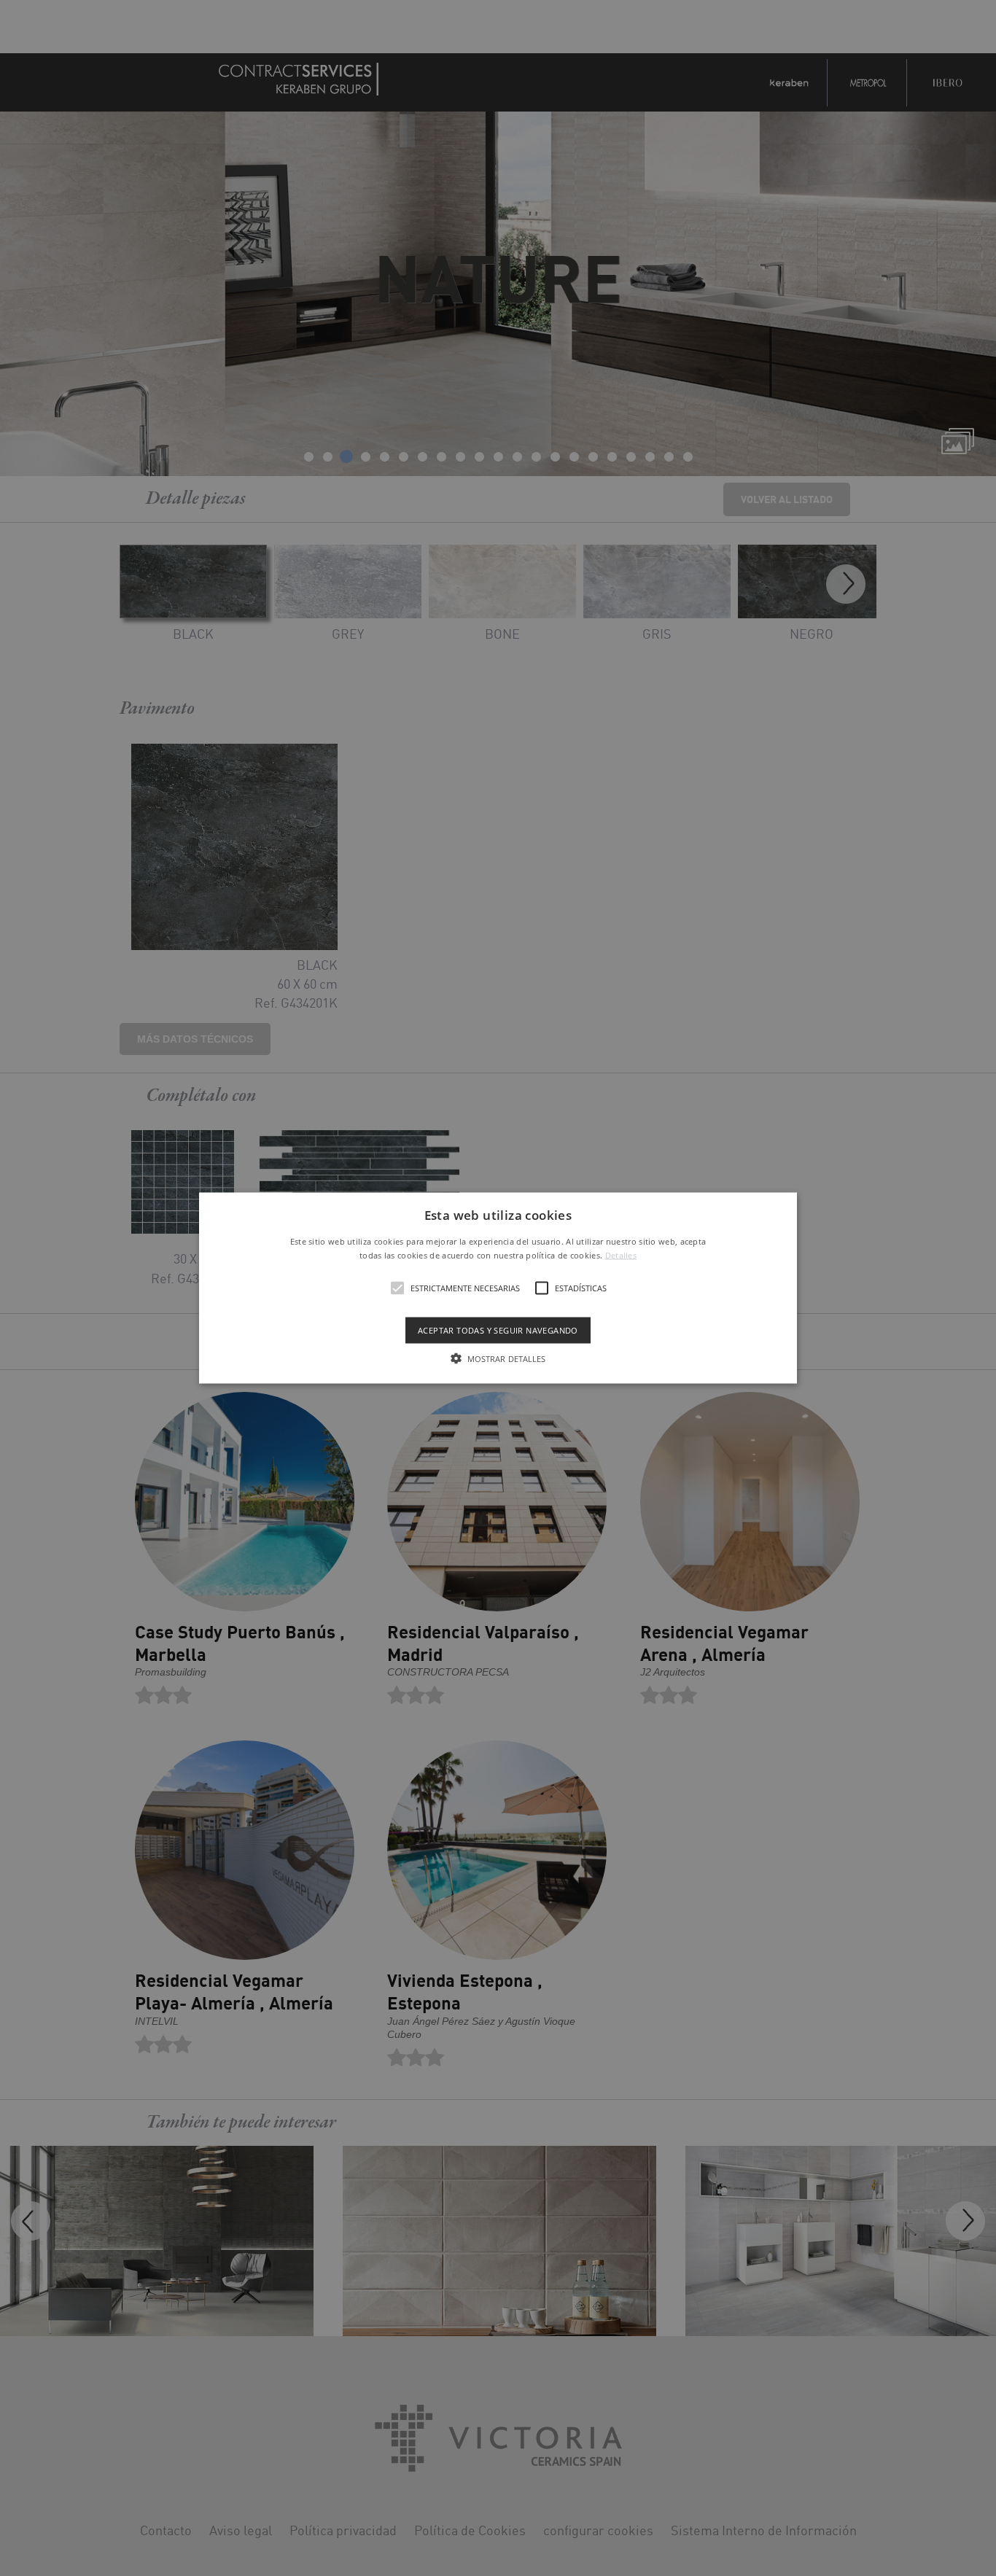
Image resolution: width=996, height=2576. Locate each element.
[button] (498, 1288)
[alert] (498, 1288)
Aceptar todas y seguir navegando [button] (498, 1330)
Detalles (621, 1255)
